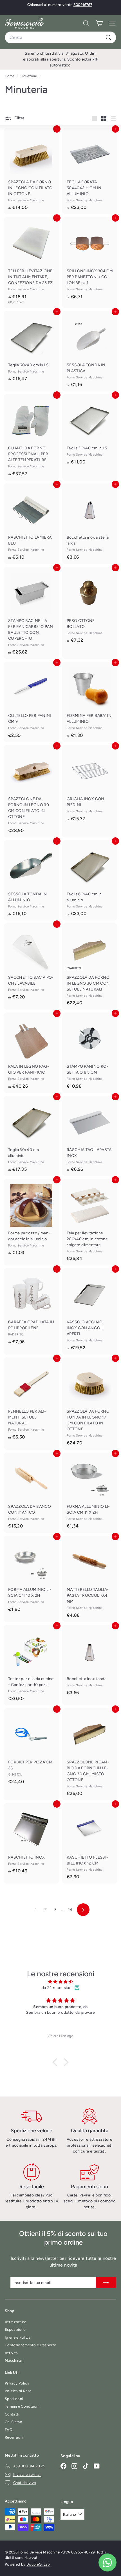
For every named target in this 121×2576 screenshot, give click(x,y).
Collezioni (29, 76)
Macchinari (14, 2360)
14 (70, 1910)
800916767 (83, 5)
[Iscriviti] (106, 2283)
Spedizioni (14, 2399)
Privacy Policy (17, 2383)
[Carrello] (99, 23)
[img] (60, 1982)
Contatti (12, 2414)
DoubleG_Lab (38, 2564)
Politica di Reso (18, 2391)
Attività (11, 2353)
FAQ (9, 2430)
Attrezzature (15, 2322)
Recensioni (14, 2437)
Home (10, 76)
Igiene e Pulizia (18, 2337)
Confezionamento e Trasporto (31, 2345)
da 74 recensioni (57, 1988)
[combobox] (60, 37)
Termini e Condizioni (22, 2406)
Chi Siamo (14, 2422)
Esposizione (15, 2329)
